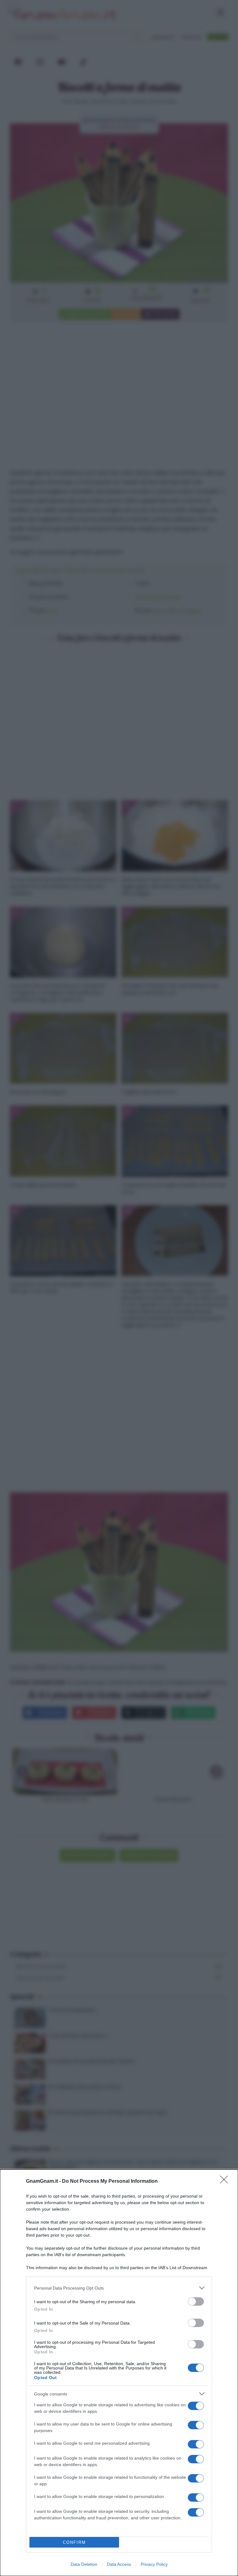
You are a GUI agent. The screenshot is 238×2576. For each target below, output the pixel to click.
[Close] (226, 2182)
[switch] (196, 2301)
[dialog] (119, 2373)
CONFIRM (74, 2542)
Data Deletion (84, 2564)
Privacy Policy (154, 2564)
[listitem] (119, 2288)
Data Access (119, 2564)
